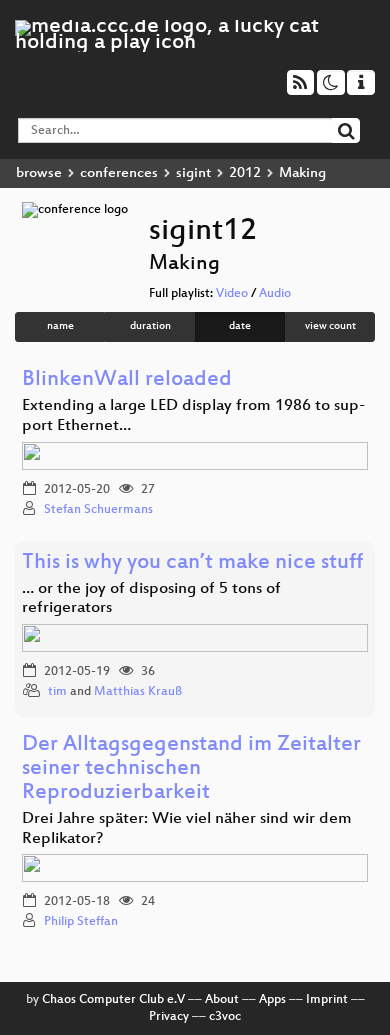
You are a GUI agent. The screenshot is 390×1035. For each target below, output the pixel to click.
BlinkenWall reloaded (127, 380)
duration (150, 326)
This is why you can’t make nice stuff (192, 563)
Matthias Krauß (138, 692)
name (60, 326)
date (240, 326)
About (222, 1000)
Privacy (169, 1017)
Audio (275, 294)
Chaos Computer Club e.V (113, 1000)
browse (39, 173)
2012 (245, 173)
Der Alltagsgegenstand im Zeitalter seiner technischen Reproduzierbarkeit (191, 769)
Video (232, 294)
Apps (272, 1000)
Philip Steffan (81, 922)
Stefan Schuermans (98, 510)
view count (330, 326)
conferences (119, 173)
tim (57, 692)
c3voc (225, 1017)
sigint (193, 173)
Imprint (327, 1000)
